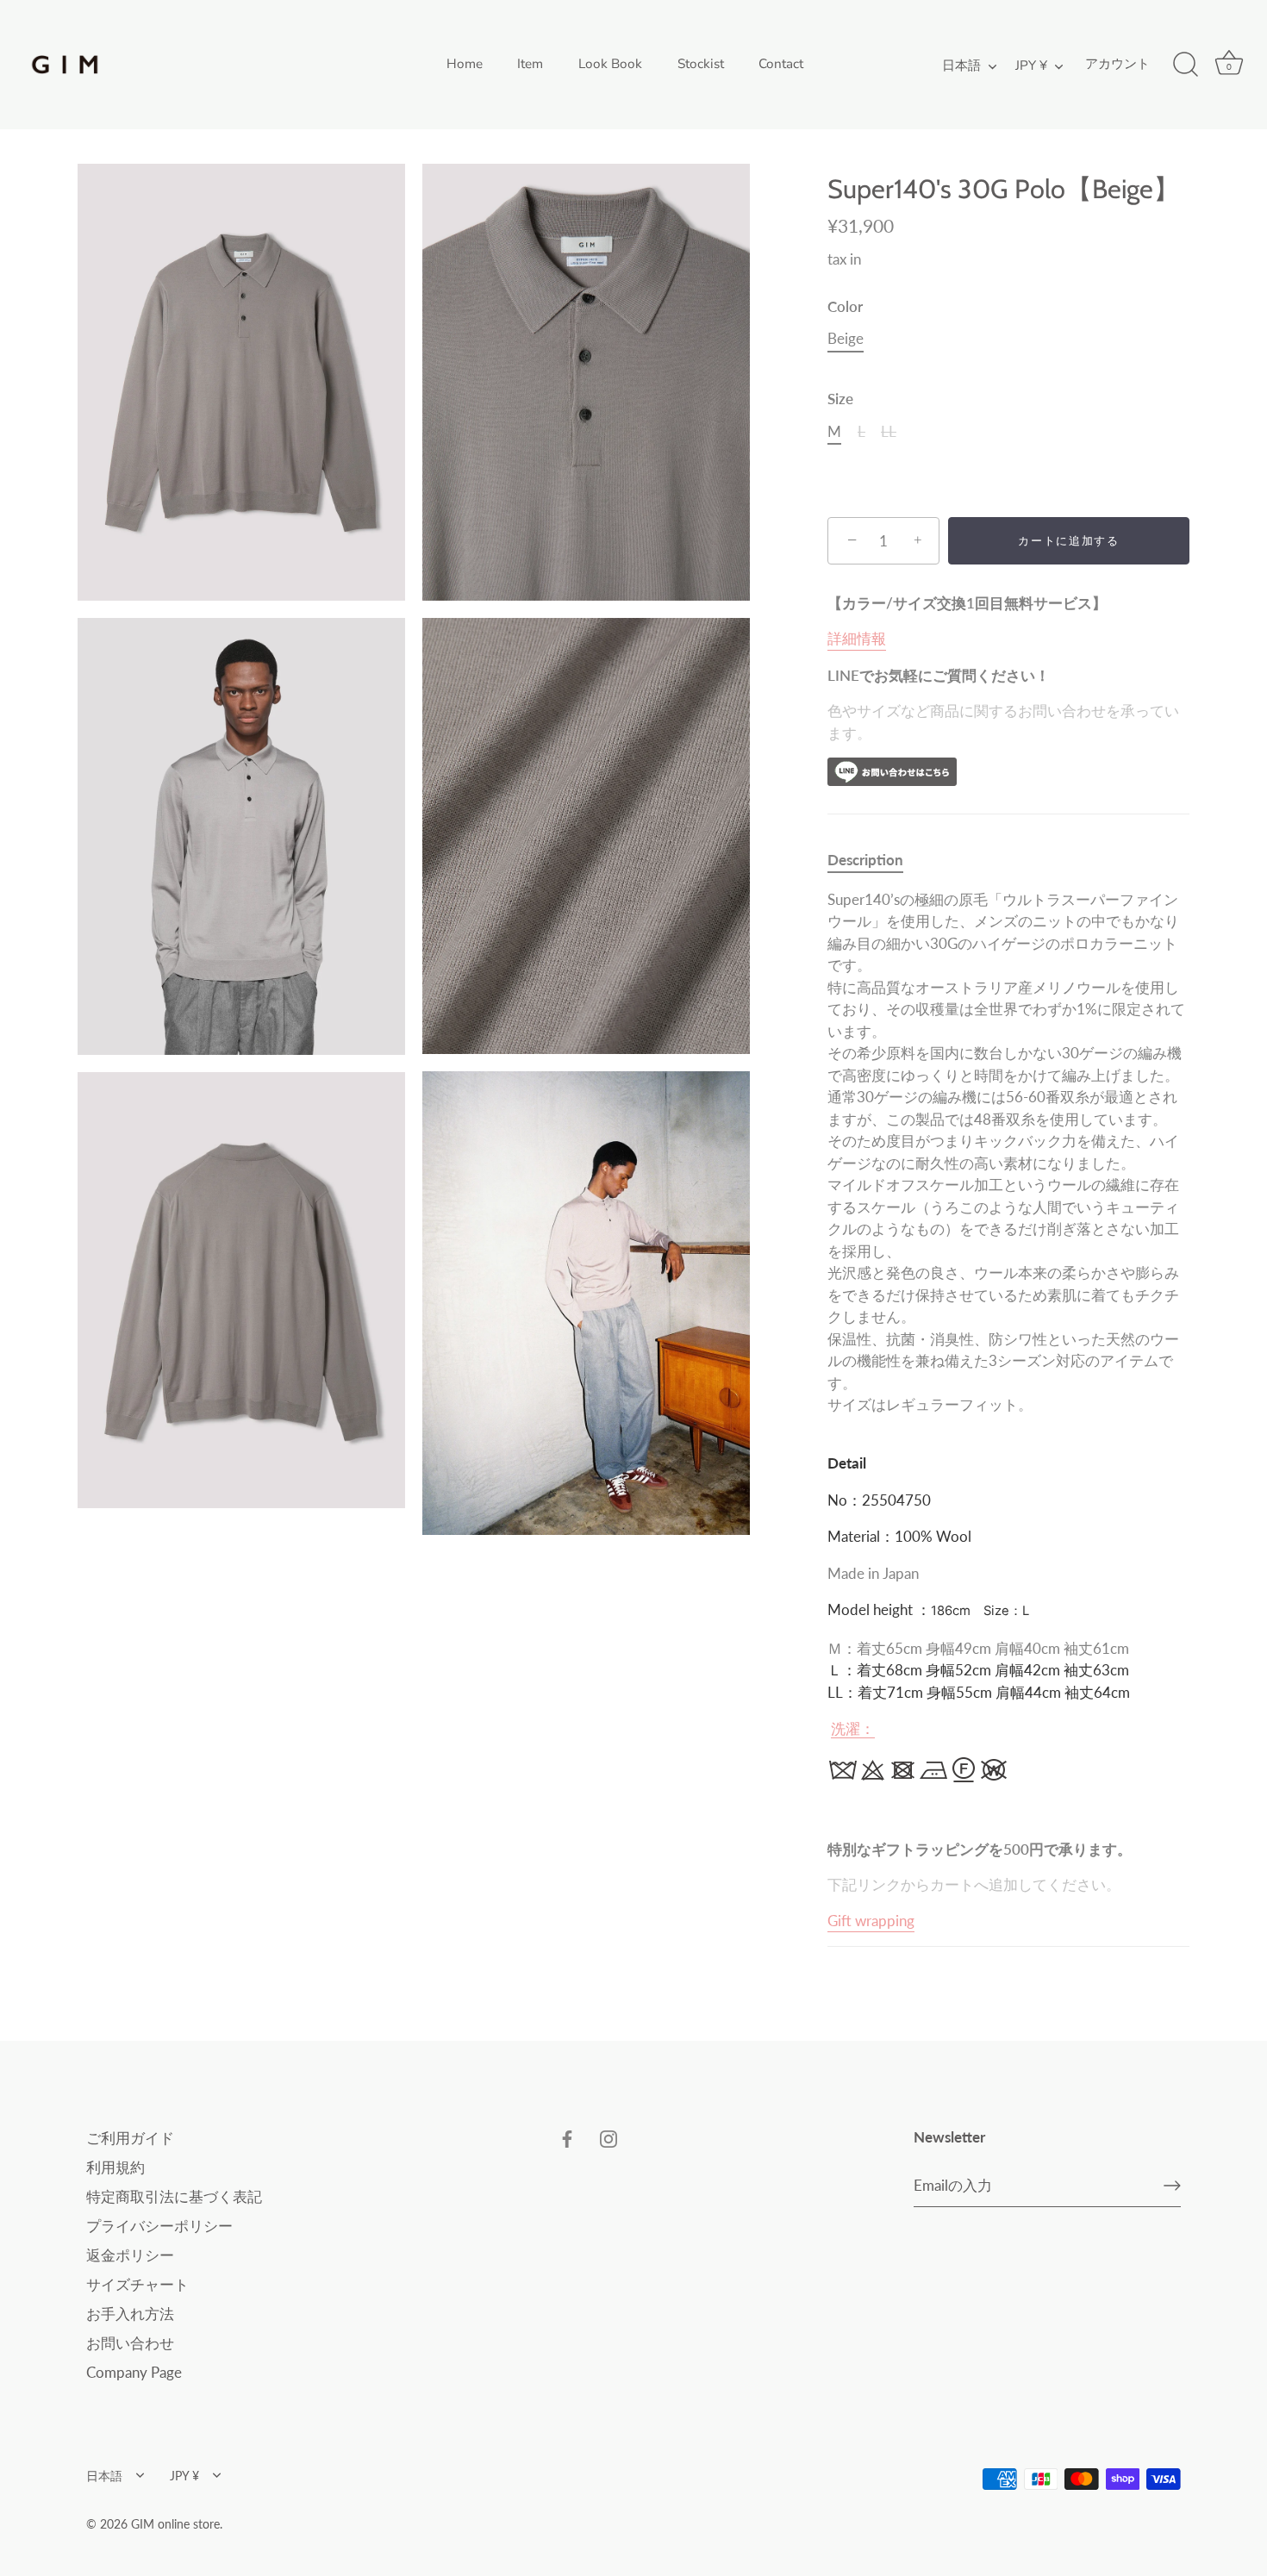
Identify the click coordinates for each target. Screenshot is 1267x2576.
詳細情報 (857, 638)
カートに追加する (1075, 540)
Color (845, 307)
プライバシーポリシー (159, 2226)
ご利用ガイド (130, 2138)
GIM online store (175, 2524)
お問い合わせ (130, 2343)
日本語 (961, 66)
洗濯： (853, 1728)
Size (840, 399)
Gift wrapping (871, 1921)
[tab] (874, 860)
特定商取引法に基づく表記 (174, 2196)
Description (865, 860)
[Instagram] (609, 2138)
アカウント (1117, 64)
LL (889, 432)
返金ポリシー (130, 2255)
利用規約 (115, 2167)
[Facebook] (567, 2138)
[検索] (1185, 65)
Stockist (701, 64)
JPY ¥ (1031, 66)
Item (530, 64)
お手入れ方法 (130, 2314)
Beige (846, 339)
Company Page (134, 2372)
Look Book (610, 64)
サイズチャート (137, 2284)
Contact (781, 64)
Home (465, 64)
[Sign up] (1172, 2186)
